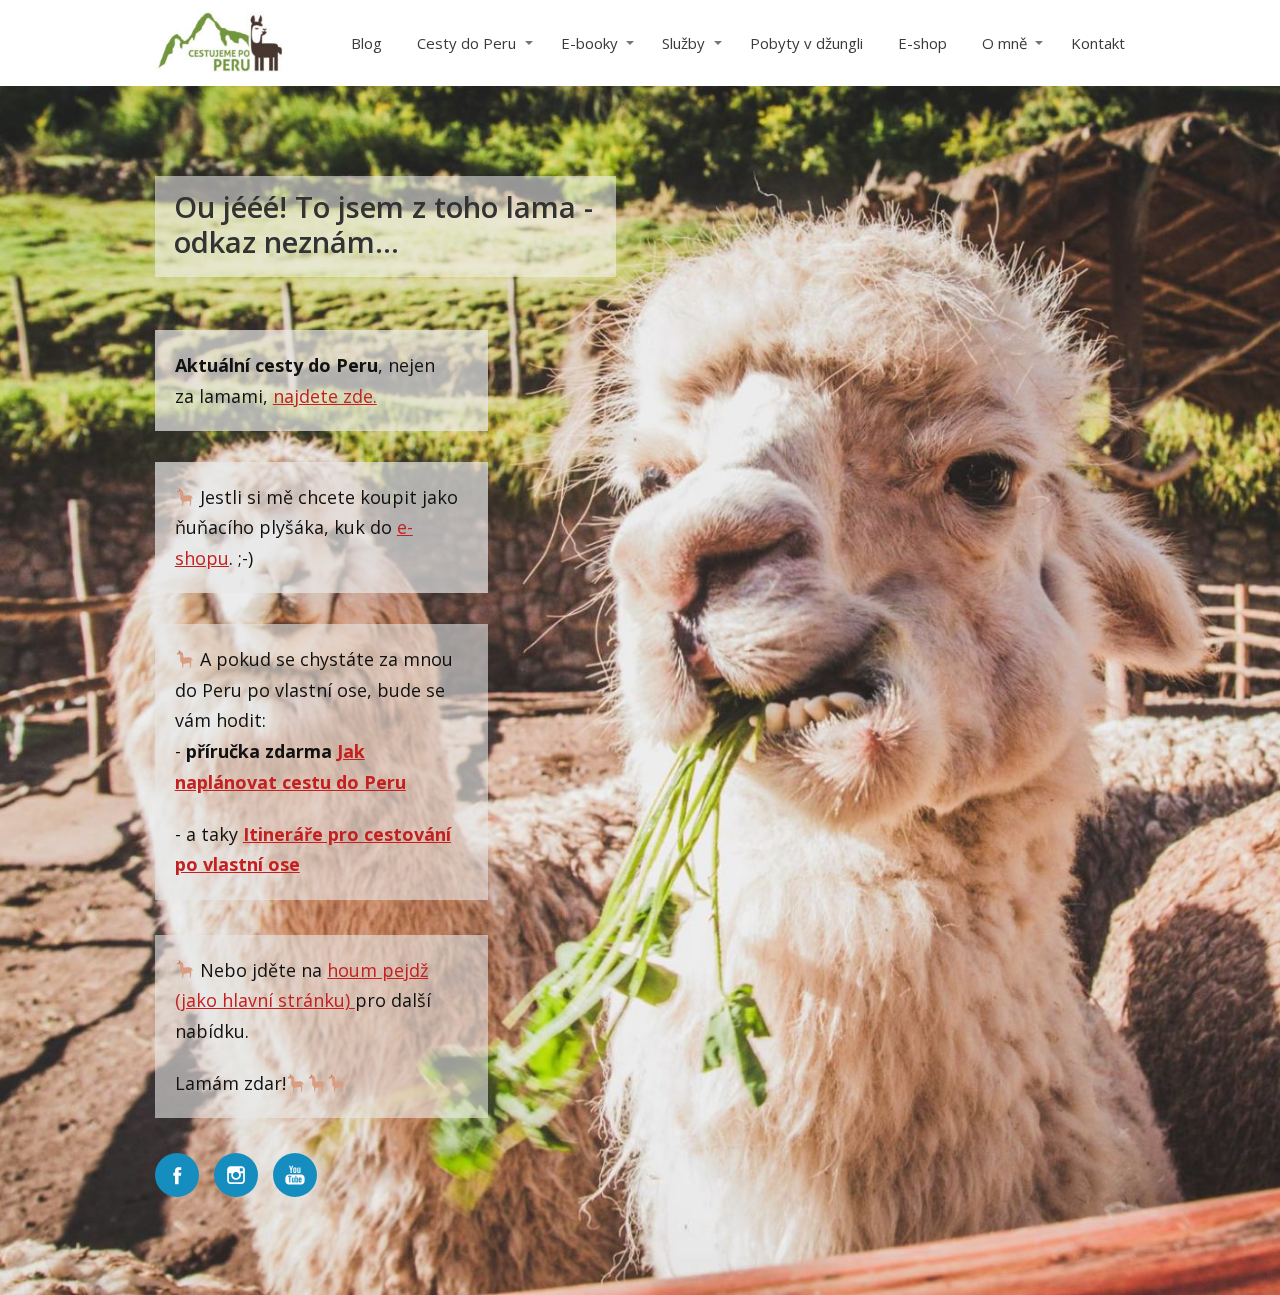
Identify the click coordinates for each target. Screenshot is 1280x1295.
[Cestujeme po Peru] (220, 43)
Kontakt (1098, 43)
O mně (1004, 43)
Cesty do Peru (466, 43)
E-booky (589, 43)
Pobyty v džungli (806, 43)
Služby (683, 43)
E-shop (922, 43)
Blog (366, 43)
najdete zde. (325, 396)
